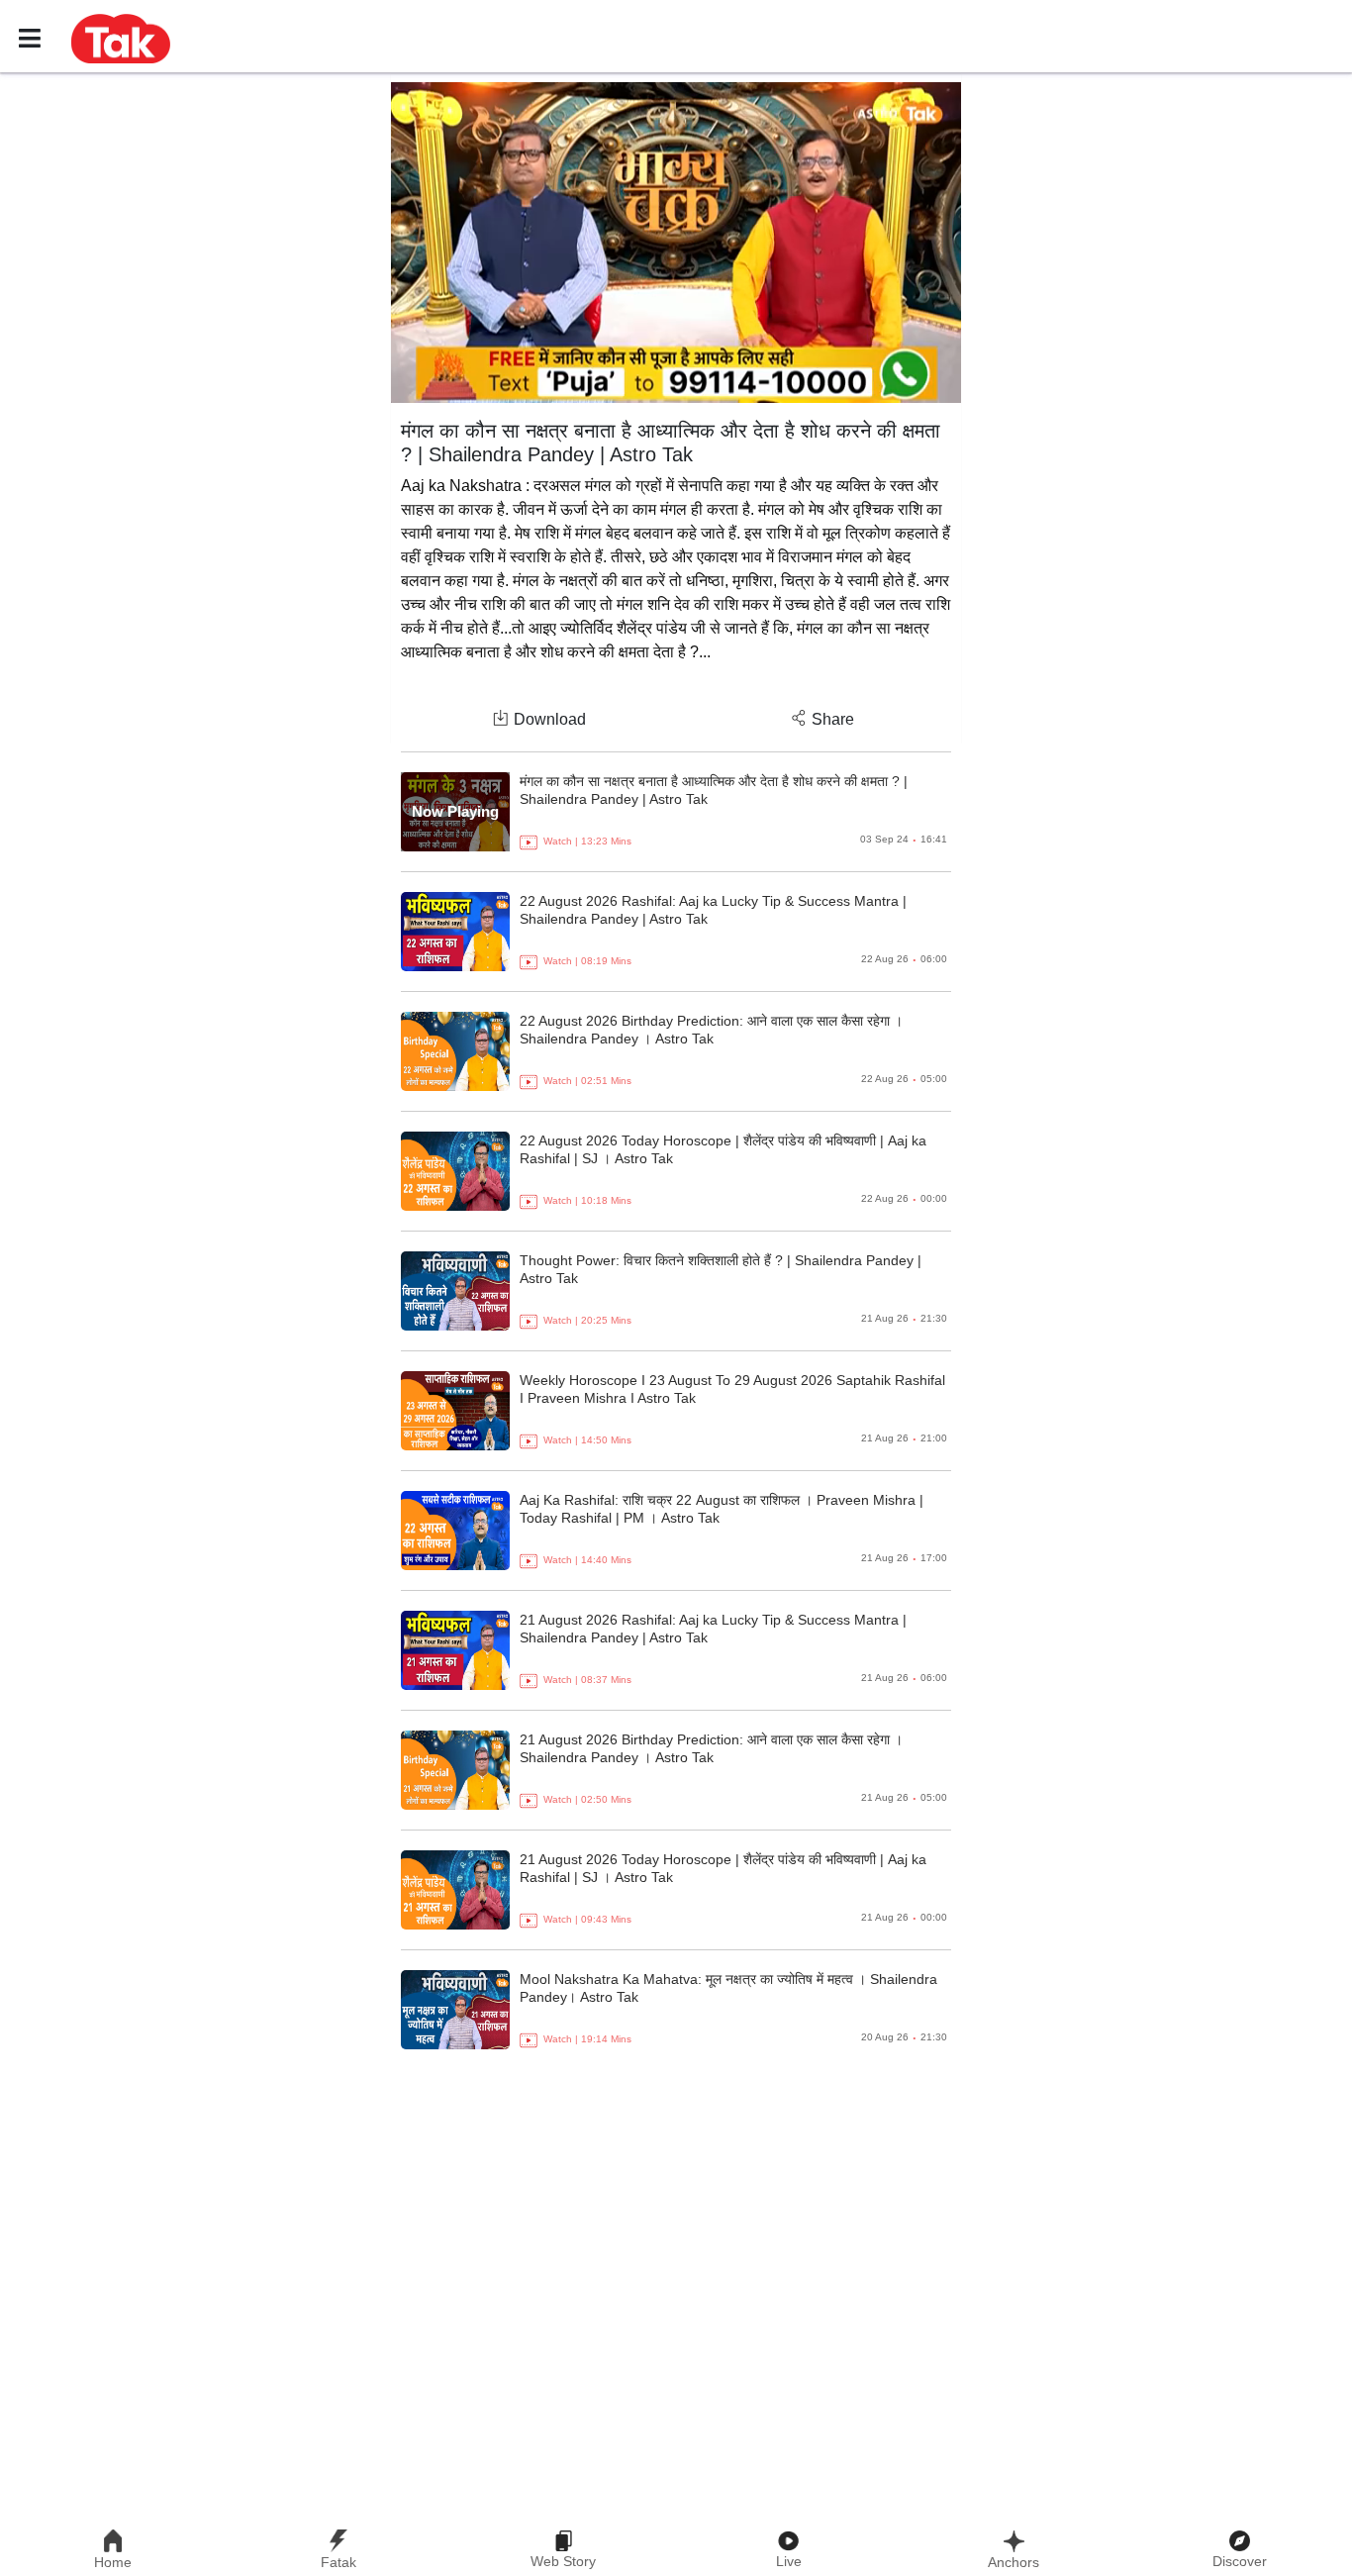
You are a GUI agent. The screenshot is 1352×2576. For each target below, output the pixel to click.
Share (833, 719)
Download (550, 719)
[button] (121, 38)
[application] (676, 243)
